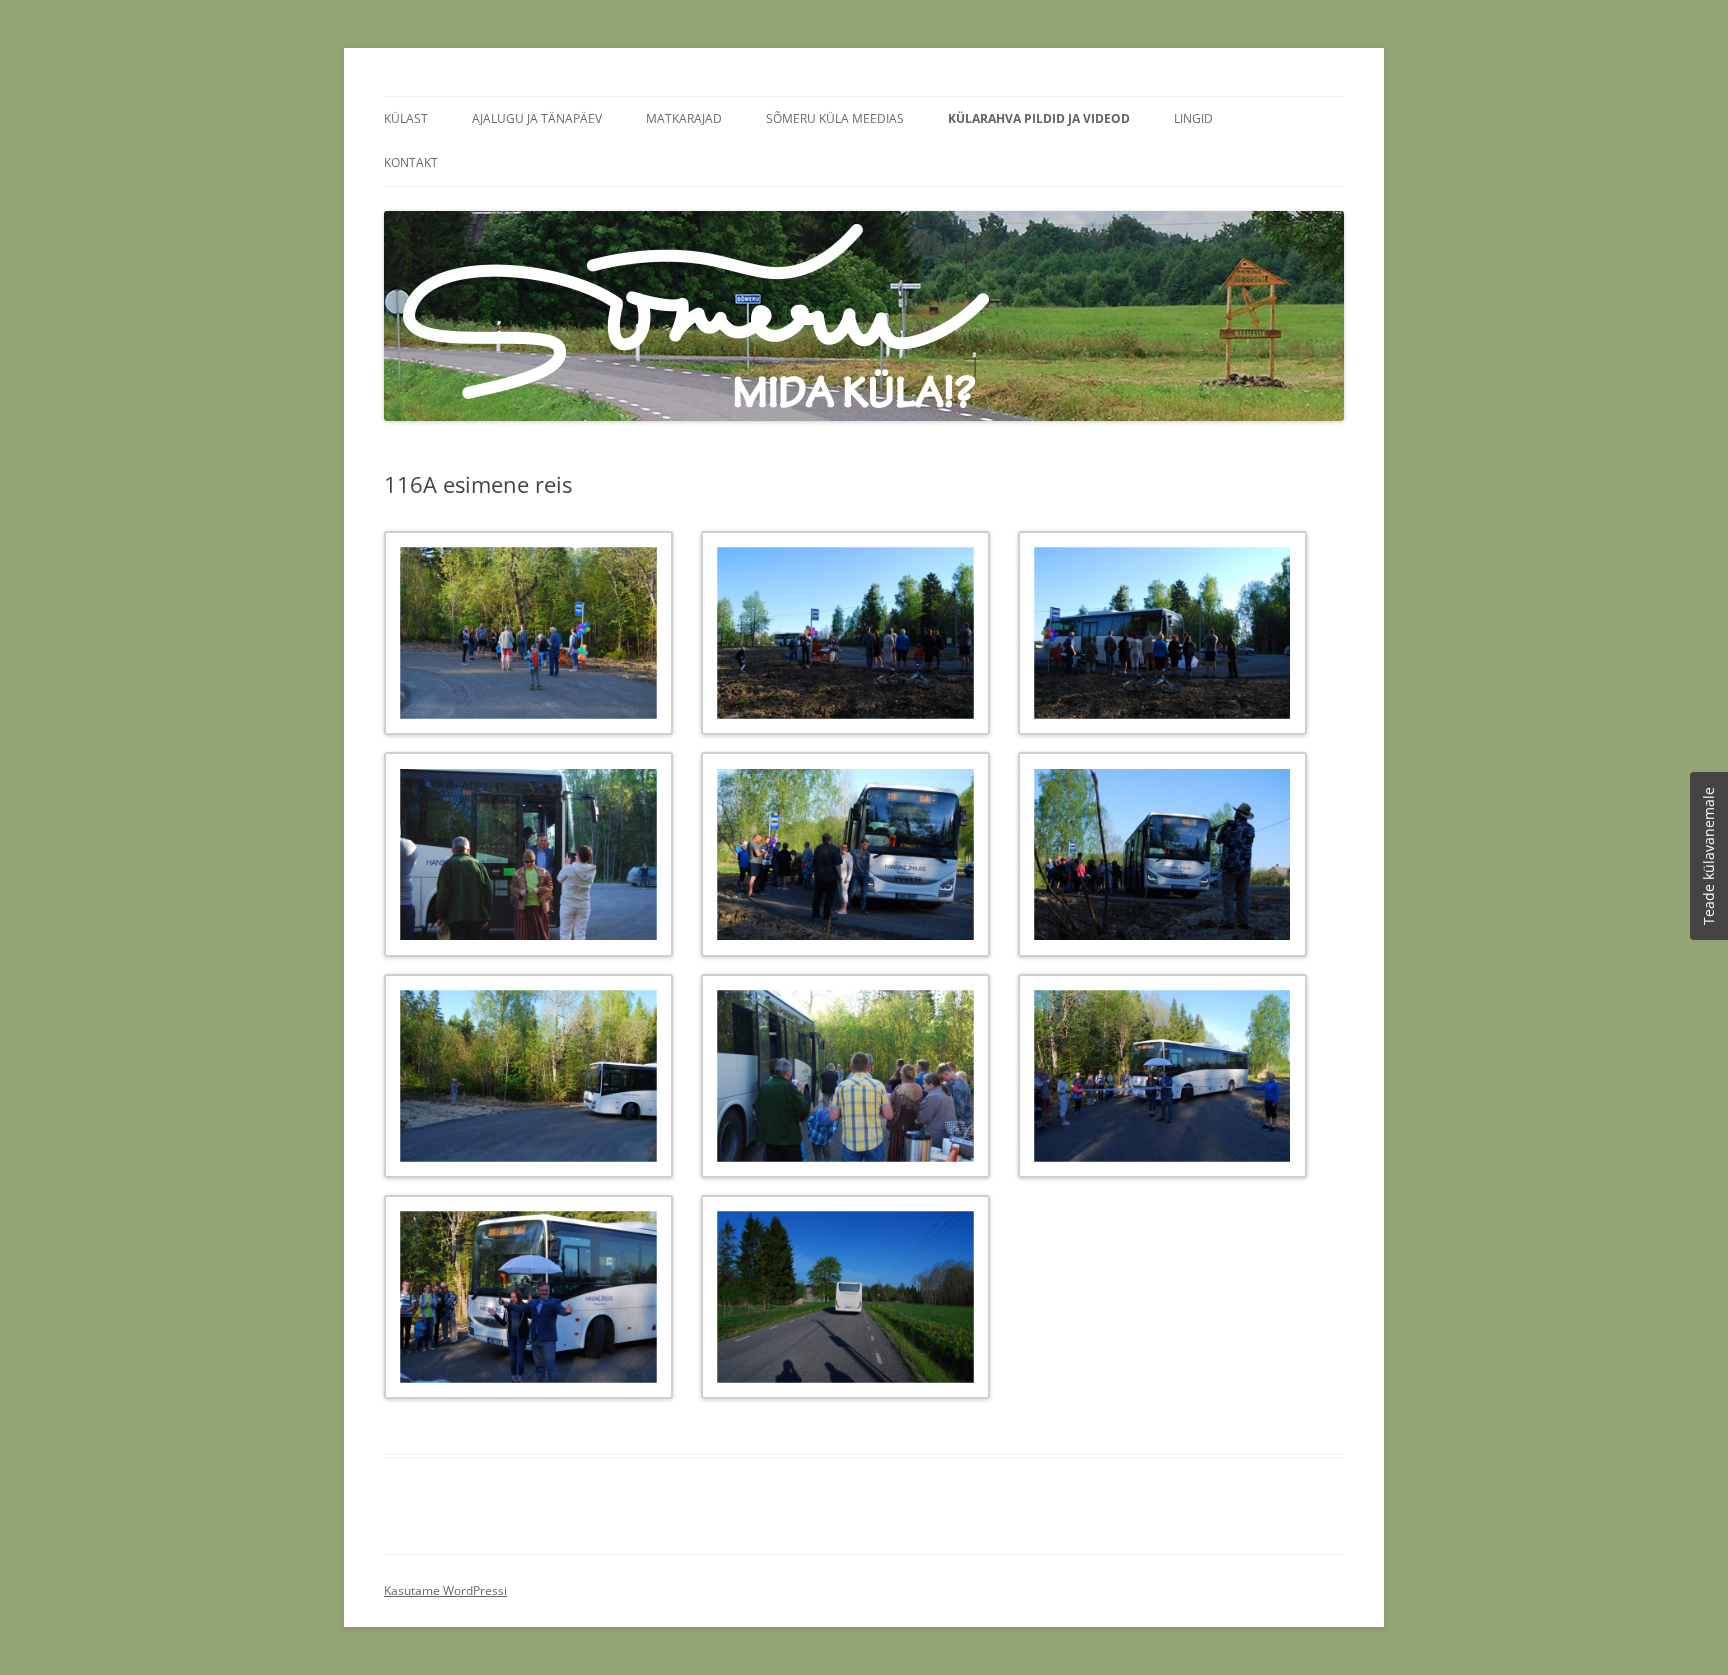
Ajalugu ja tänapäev (537, 118)
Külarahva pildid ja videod (1039, 118)
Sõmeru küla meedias (835, 118)
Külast (406, 118)
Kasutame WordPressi (445, 1590)
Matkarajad (684, 118)
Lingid (1193, 118)
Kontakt (411, 162)
